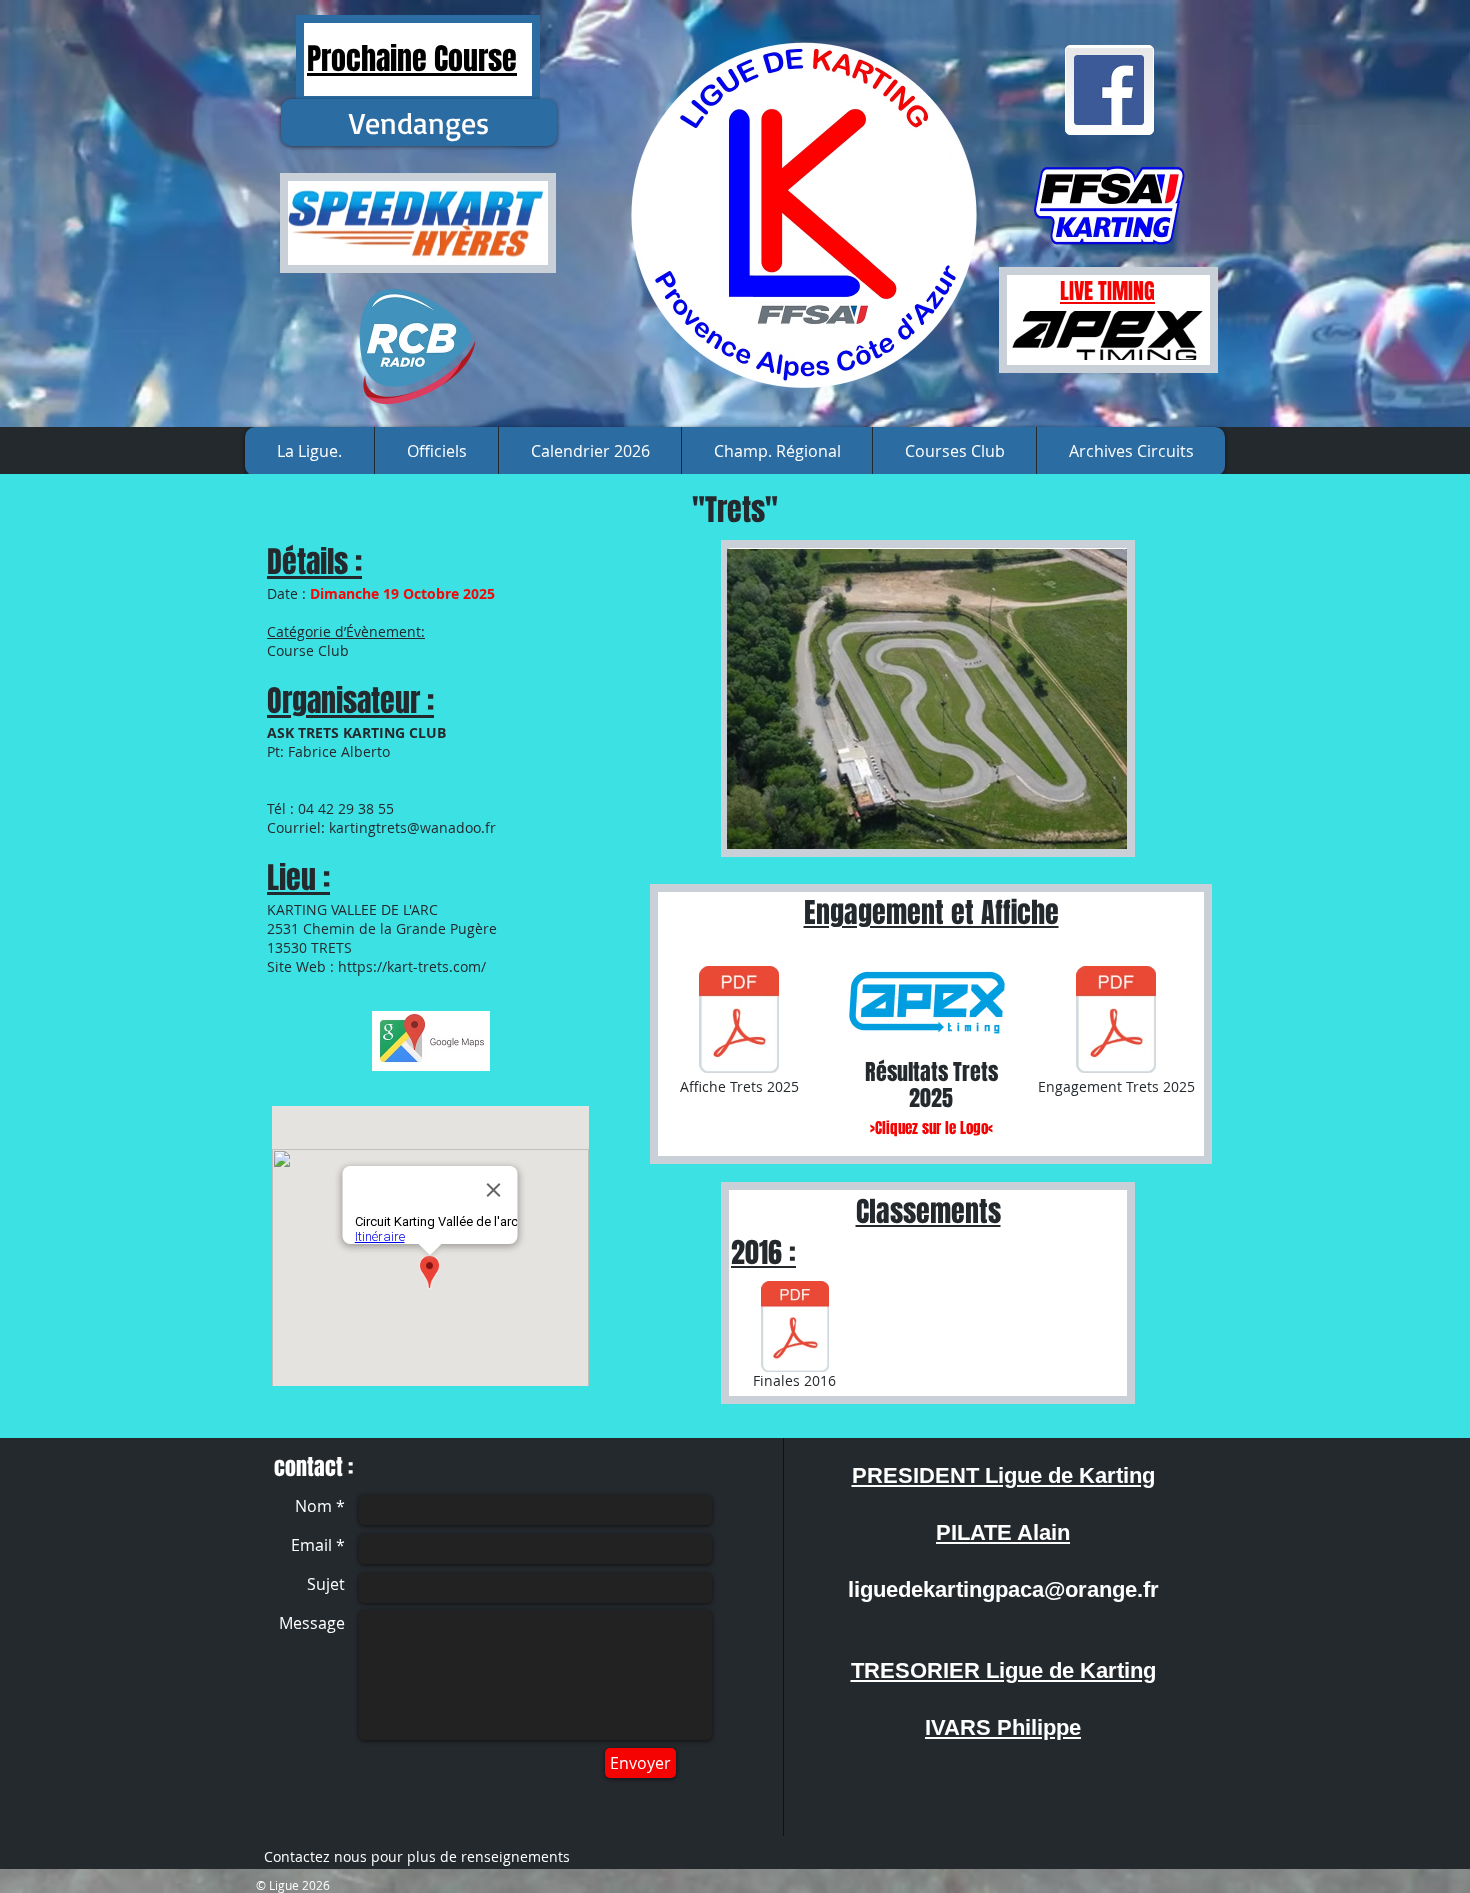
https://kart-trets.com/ (412, 966)
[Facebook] (1109, 90)
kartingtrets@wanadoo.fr (412, 827)
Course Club (308, 650)
